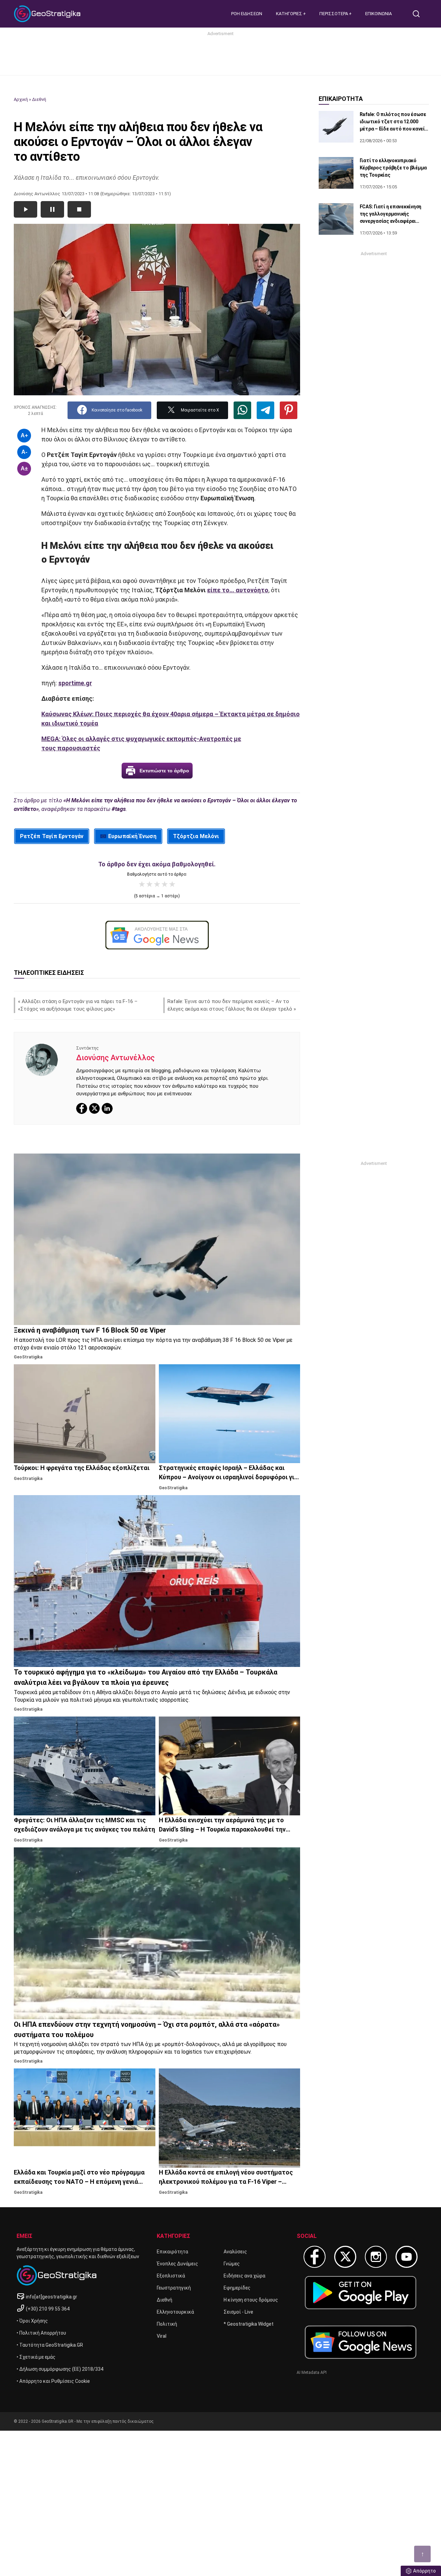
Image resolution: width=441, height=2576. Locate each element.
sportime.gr (75, 683)
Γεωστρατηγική (174, 2288)
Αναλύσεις (235, 2252)
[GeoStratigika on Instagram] (376, 2257)
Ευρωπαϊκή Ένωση (132, 836)
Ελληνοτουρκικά (175, 2312)
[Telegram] (265, 410)
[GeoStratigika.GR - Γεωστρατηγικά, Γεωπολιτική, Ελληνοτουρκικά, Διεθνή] (48, 14)
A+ (24, 435)
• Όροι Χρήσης (32, 2321)
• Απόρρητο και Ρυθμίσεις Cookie (53, 2381)
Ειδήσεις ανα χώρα (244, 2276)
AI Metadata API (312, 2372)
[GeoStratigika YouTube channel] (407, 2257)
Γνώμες (232, 2264)
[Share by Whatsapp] (242, 410)
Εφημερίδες (237, 2288)
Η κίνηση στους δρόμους (251, 2300)
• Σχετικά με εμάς (36, 2357)
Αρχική (21, 99)
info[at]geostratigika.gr (52, 2297)
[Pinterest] (289, 410)
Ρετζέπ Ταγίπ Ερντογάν (52, 836)
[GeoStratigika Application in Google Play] (361, 2292)
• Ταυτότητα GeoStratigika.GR (50, 2345)
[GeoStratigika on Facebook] (315, 2257)
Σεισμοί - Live (238, 2312)
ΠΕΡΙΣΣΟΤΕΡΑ (334, 14)
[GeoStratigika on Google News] (361, 2342)
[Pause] (52, 209)
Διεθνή (39, 99)
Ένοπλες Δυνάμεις (177, 2264)
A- (24, 452)
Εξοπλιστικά (171, 2276)
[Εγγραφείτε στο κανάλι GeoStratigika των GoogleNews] (157, 935)
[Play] (25, 209)
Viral (162, 2336)
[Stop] (79, 209)
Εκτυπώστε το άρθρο (164, 771)
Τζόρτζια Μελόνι (196, 836)
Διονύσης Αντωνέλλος (115, 1058)
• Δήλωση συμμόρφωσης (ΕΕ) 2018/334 (60, 2369)
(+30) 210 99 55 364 (48, 2309)
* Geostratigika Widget (249, 2324)
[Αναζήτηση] (419, 14)
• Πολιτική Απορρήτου (41, 2333)
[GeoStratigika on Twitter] (345, 2257)
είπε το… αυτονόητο (238, 590)
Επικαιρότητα (172, 2252)
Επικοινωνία (378, 14)
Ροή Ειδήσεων (247, 14)
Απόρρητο (424, 2571)
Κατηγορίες (290, 14)
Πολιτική (167, 2324)
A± (24, 468)
